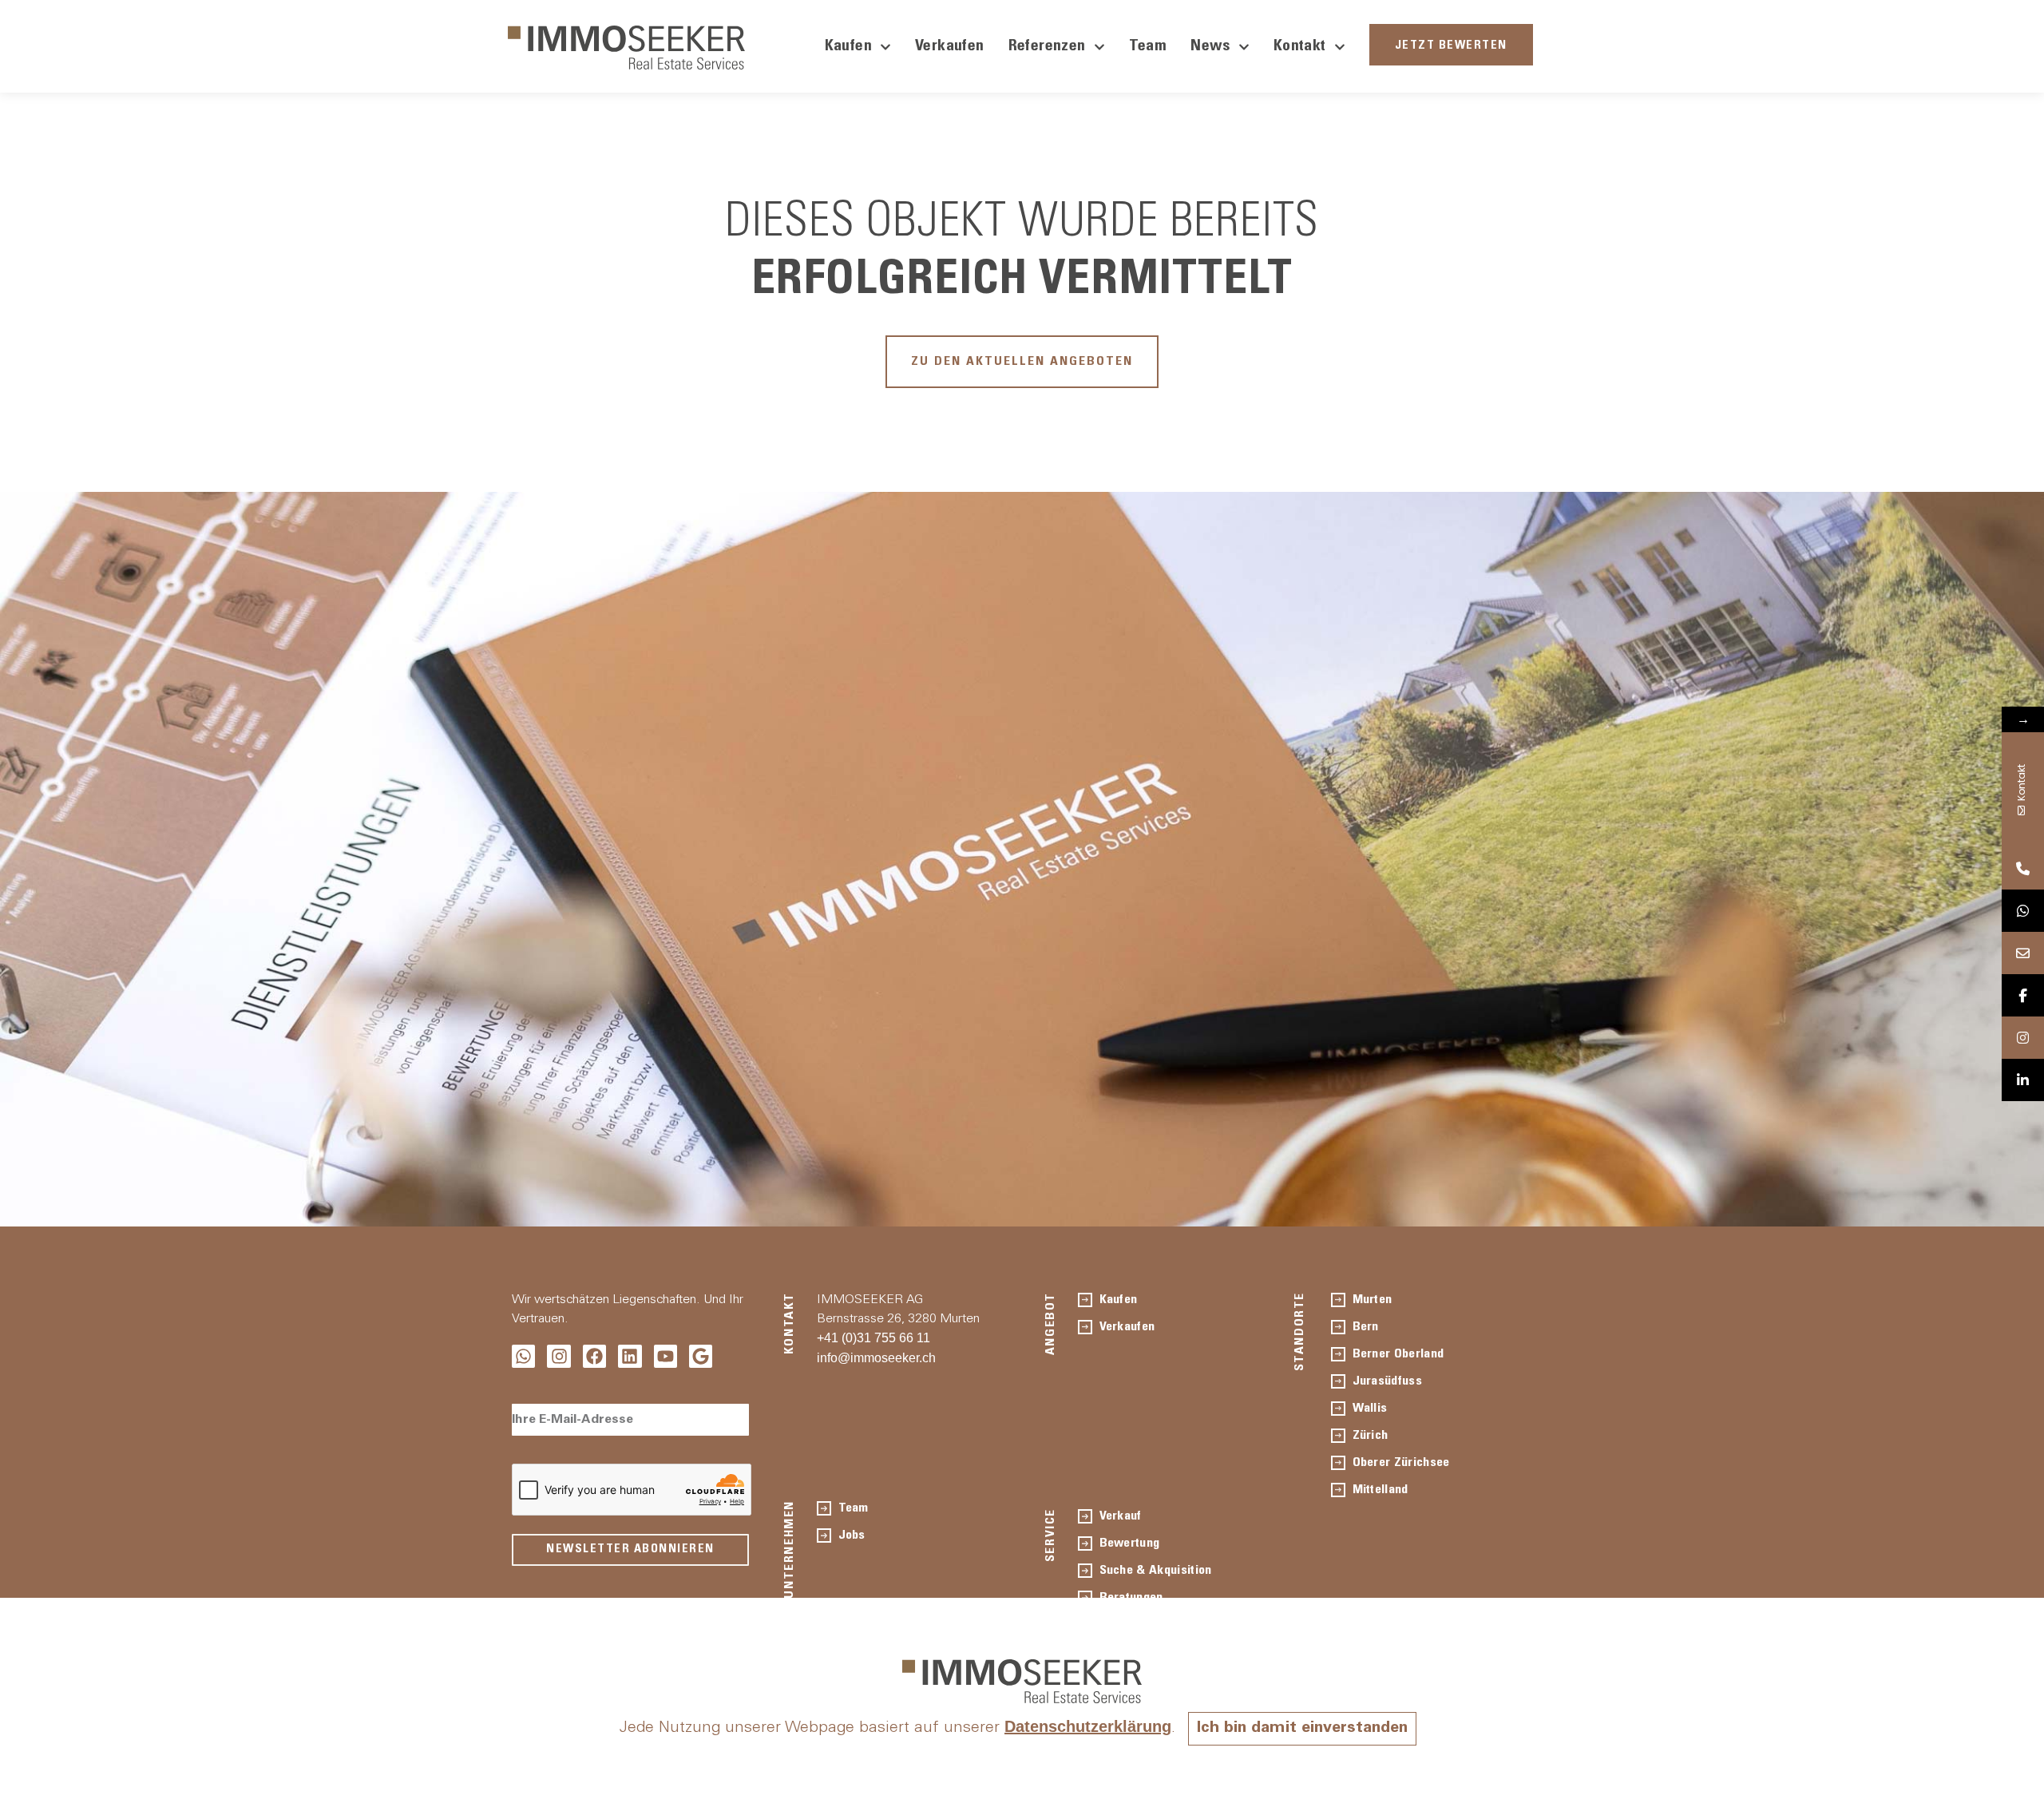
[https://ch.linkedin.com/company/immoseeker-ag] (2023, 1080)
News (1210, 47)
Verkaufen (950, 47)
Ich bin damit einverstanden (1302, 1729)
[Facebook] (594, 1356)
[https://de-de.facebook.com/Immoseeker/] (2023, 995)
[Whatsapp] (523, 1356)
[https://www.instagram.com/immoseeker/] (2023, 1038)
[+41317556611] (2023, 868)
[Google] (701, 1356)
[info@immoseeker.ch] (2023, 953)
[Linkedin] (630, 1356)
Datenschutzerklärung (1088, 1726)
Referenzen (1047, 47)
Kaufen (848, 47)
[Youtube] (665, 1356)
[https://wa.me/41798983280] (2023, 911)
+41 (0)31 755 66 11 (873, 1338)
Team (1148, 47)
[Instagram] (559, 1356)
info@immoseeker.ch (876, 1358)
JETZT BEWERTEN (1451, 46)
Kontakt (1300, 47)
